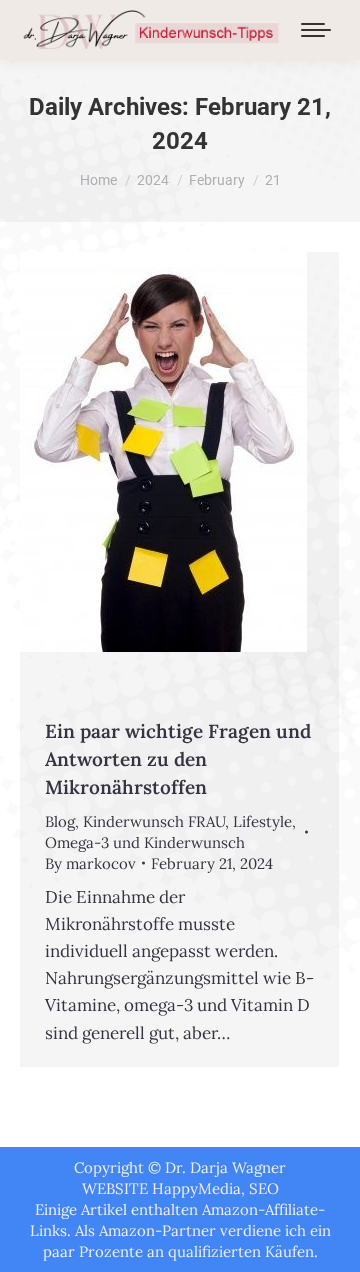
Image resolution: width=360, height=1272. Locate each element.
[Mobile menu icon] (316, 30)
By (90, 863)
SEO (264, 1188)
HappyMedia (196, 1188)
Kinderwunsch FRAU (154, 821)
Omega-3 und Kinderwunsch (145, 842)
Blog (60, 821)
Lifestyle (262, 821)
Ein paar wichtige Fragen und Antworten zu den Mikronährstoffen (178, 759)
